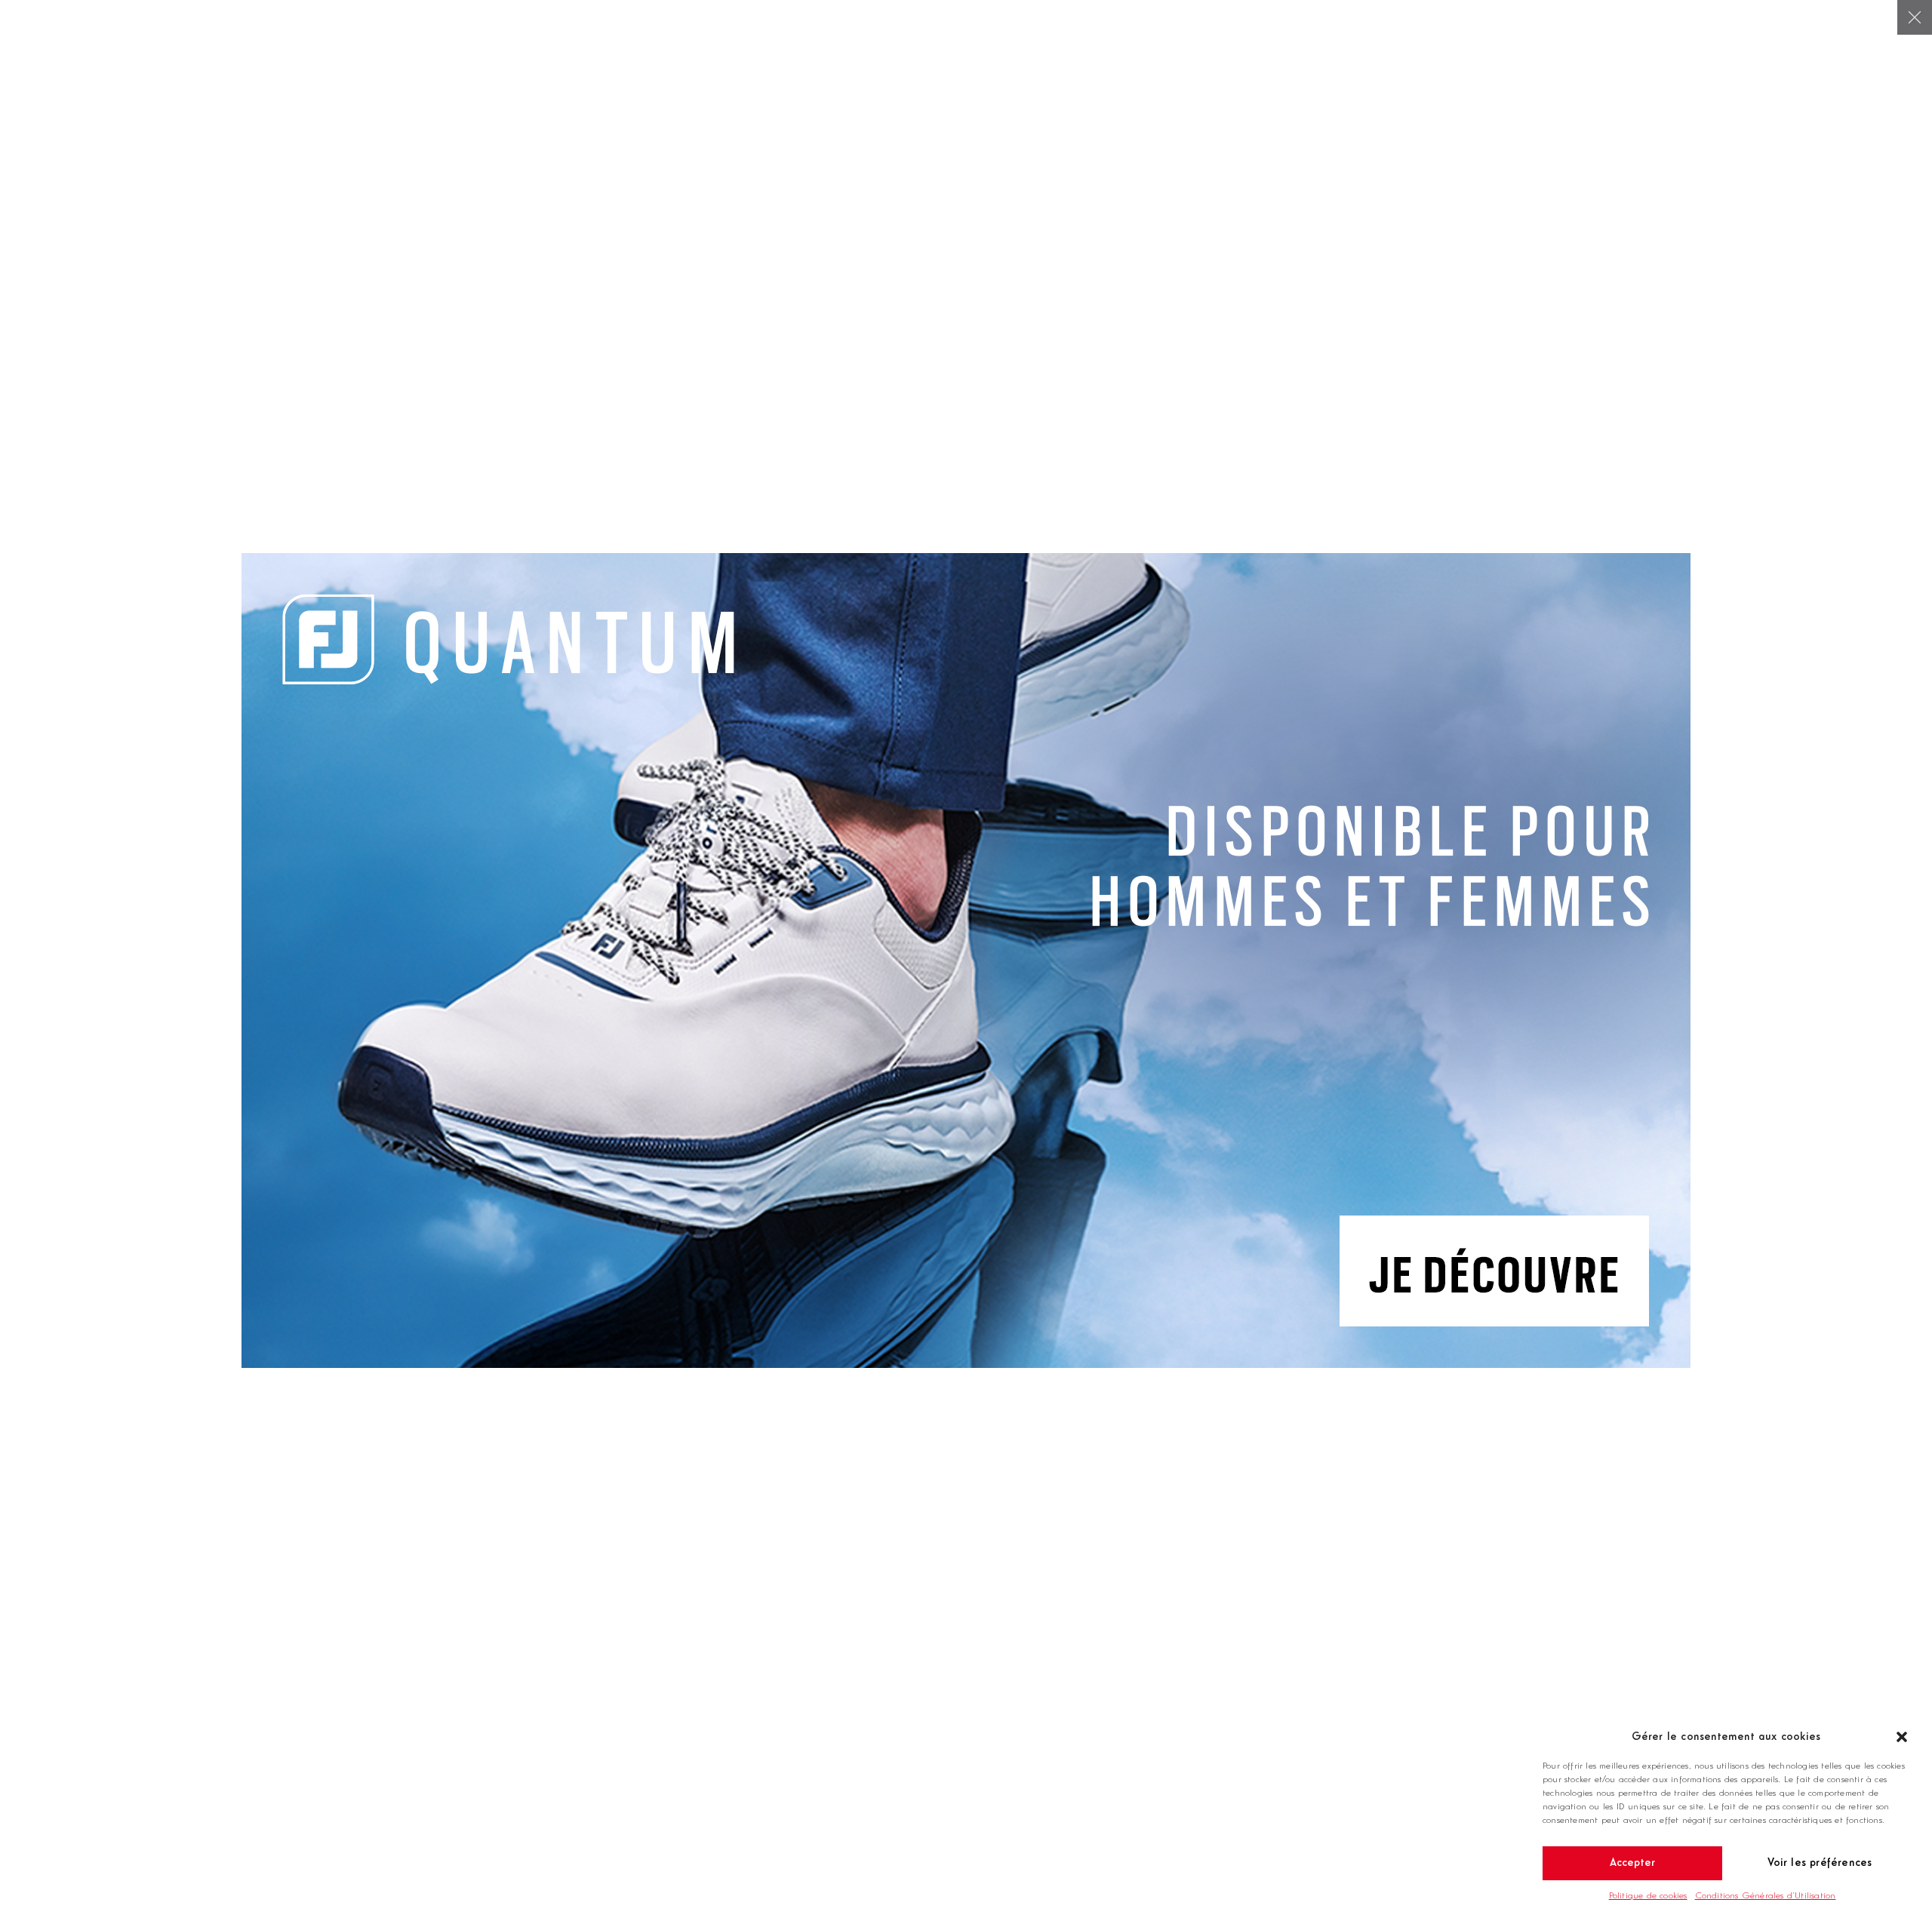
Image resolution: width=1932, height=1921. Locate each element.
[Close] (1915, 17)
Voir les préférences (1820, 1863)
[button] (1902, 1737)
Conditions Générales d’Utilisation (1766, 1896)
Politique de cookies (1648, 1896)
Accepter (1633, 1863)
